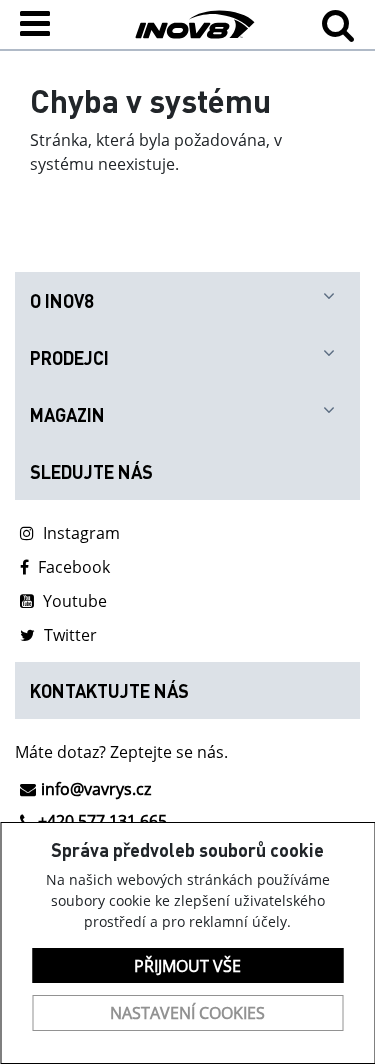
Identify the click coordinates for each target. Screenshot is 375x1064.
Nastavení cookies (187, 1013)
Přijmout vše (187, 966)
